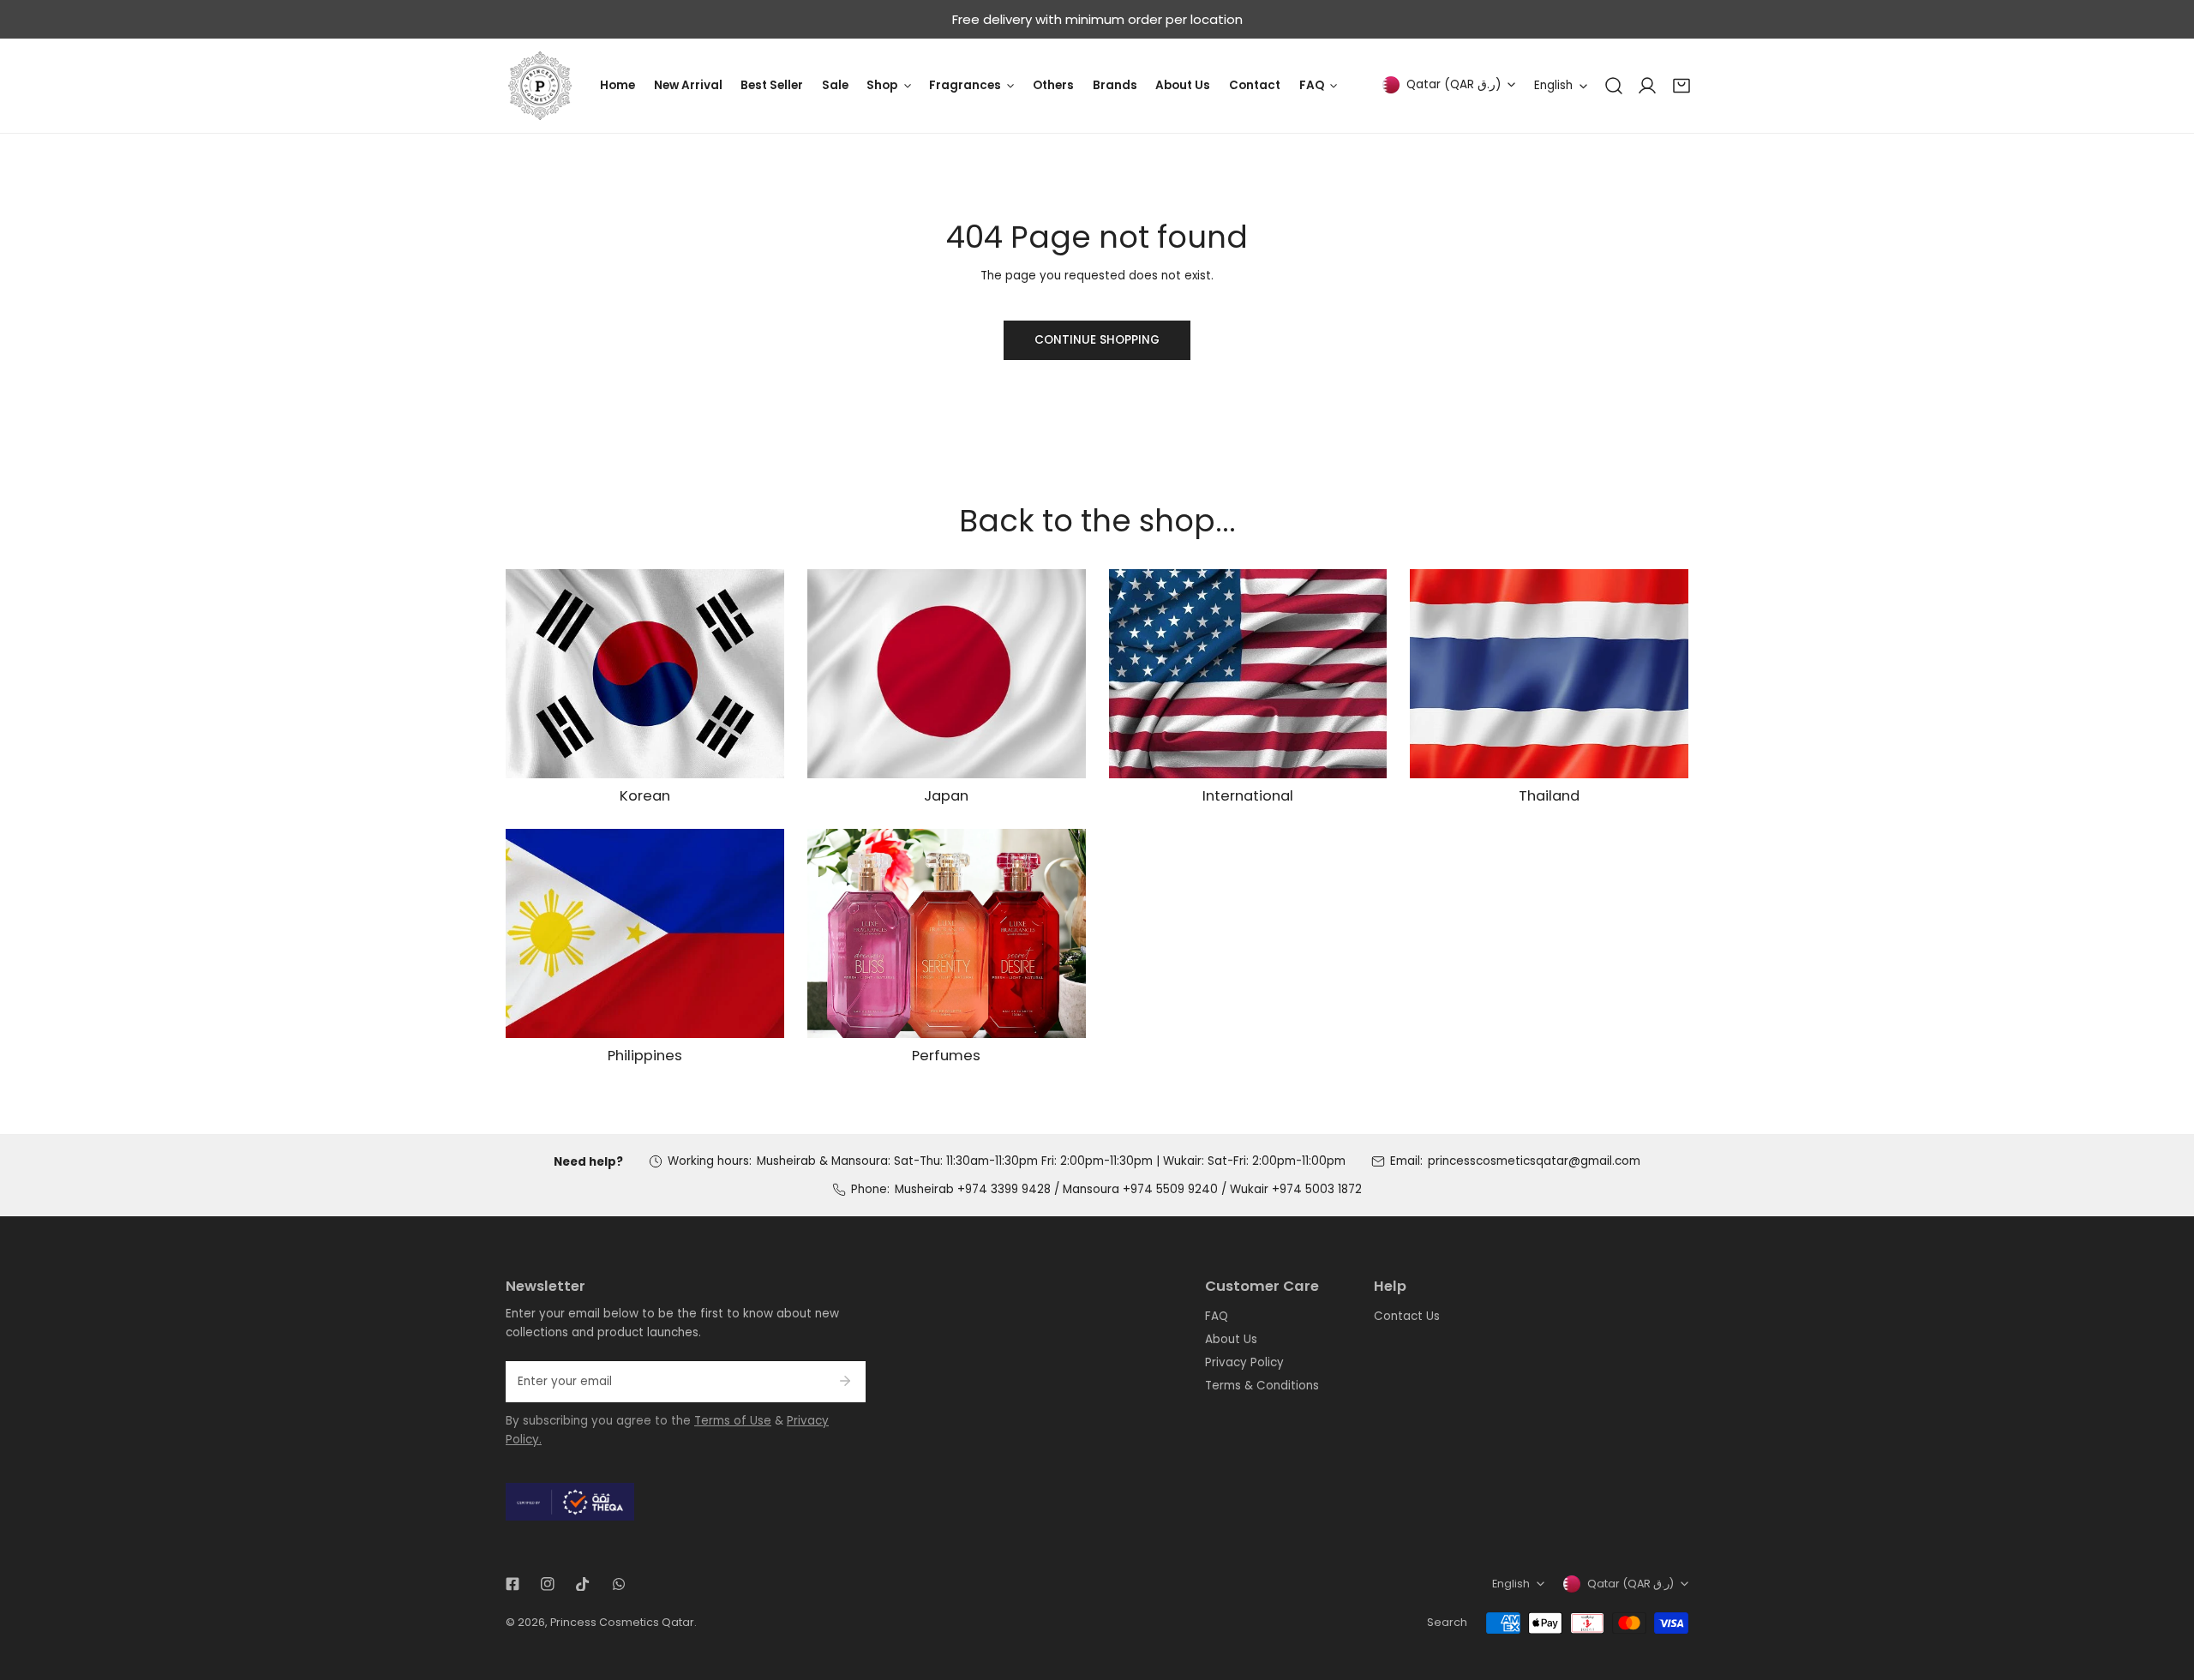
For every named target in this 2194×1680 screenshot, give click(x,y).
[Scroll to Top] (2165, 1591)
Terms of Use (733, 1421)
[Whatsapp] (618, 1584)
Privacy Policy (1244, 1362)
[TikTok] (583, 1584)
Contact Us (1407, 1316)
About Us (1231, 1339)
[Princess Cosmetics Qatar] (540, 86)
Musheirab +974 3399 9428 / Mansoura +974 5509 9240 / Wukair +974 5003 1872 (1128, 1189)
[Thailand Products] (1549, 674)
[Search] (1614, 86)
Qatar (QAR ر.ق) (1454, 84)
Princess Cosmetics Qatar (622, 1622)
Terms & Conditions (1262, 1386)
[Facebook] (512, 1584)
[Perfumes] (947, 933)
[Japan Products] (947, 674)
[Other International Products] (1248, 674)
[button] (1681, 86)
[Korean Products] (645, 674)
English (1553, 85)
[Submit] (845, 1381)
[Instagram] (548, 1584)
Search (1447, 1622)
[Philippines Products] (645, 933)
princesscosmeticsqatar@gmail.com (1534, 1161)
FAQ (1217, 1316)
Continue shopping (1097, 340)
